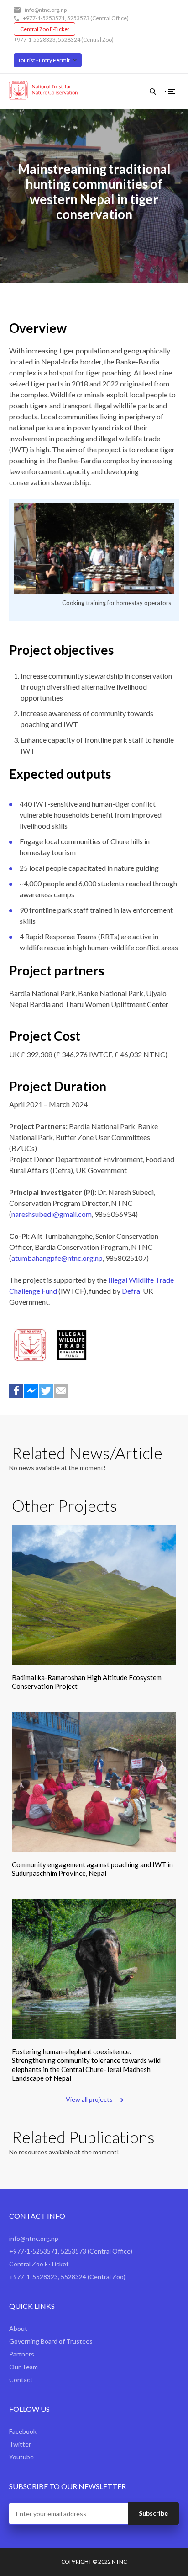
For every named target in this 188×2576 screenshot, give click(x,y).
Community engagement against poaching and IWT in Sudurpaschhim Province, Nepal (92, 1869)
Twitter (20, 2444)
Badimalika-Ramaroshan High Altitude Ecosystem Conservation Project (87, 1682)
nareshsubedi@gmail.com (52, 1214)
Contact (21, 2380)
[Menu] (172, 91)
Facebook (23, 2431)
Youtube (21, 2457)
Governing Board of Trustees (51, 2341)
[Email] (61, 1391)
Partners (22, 2354)
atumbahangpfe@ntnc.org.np (57, 1258)
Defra (131, 1291)
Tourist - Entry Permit (44, 60)
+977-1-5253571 (44, 18)
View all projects (89, 2099)
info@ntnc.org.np (46, 10)
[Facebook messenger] (31, 1391)
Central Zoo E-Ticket (45, 29)
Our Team (23, 2367)
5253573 (78, 18)
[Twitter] (46, 1391)
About (18, 2328)
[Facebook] (16, 1391)
